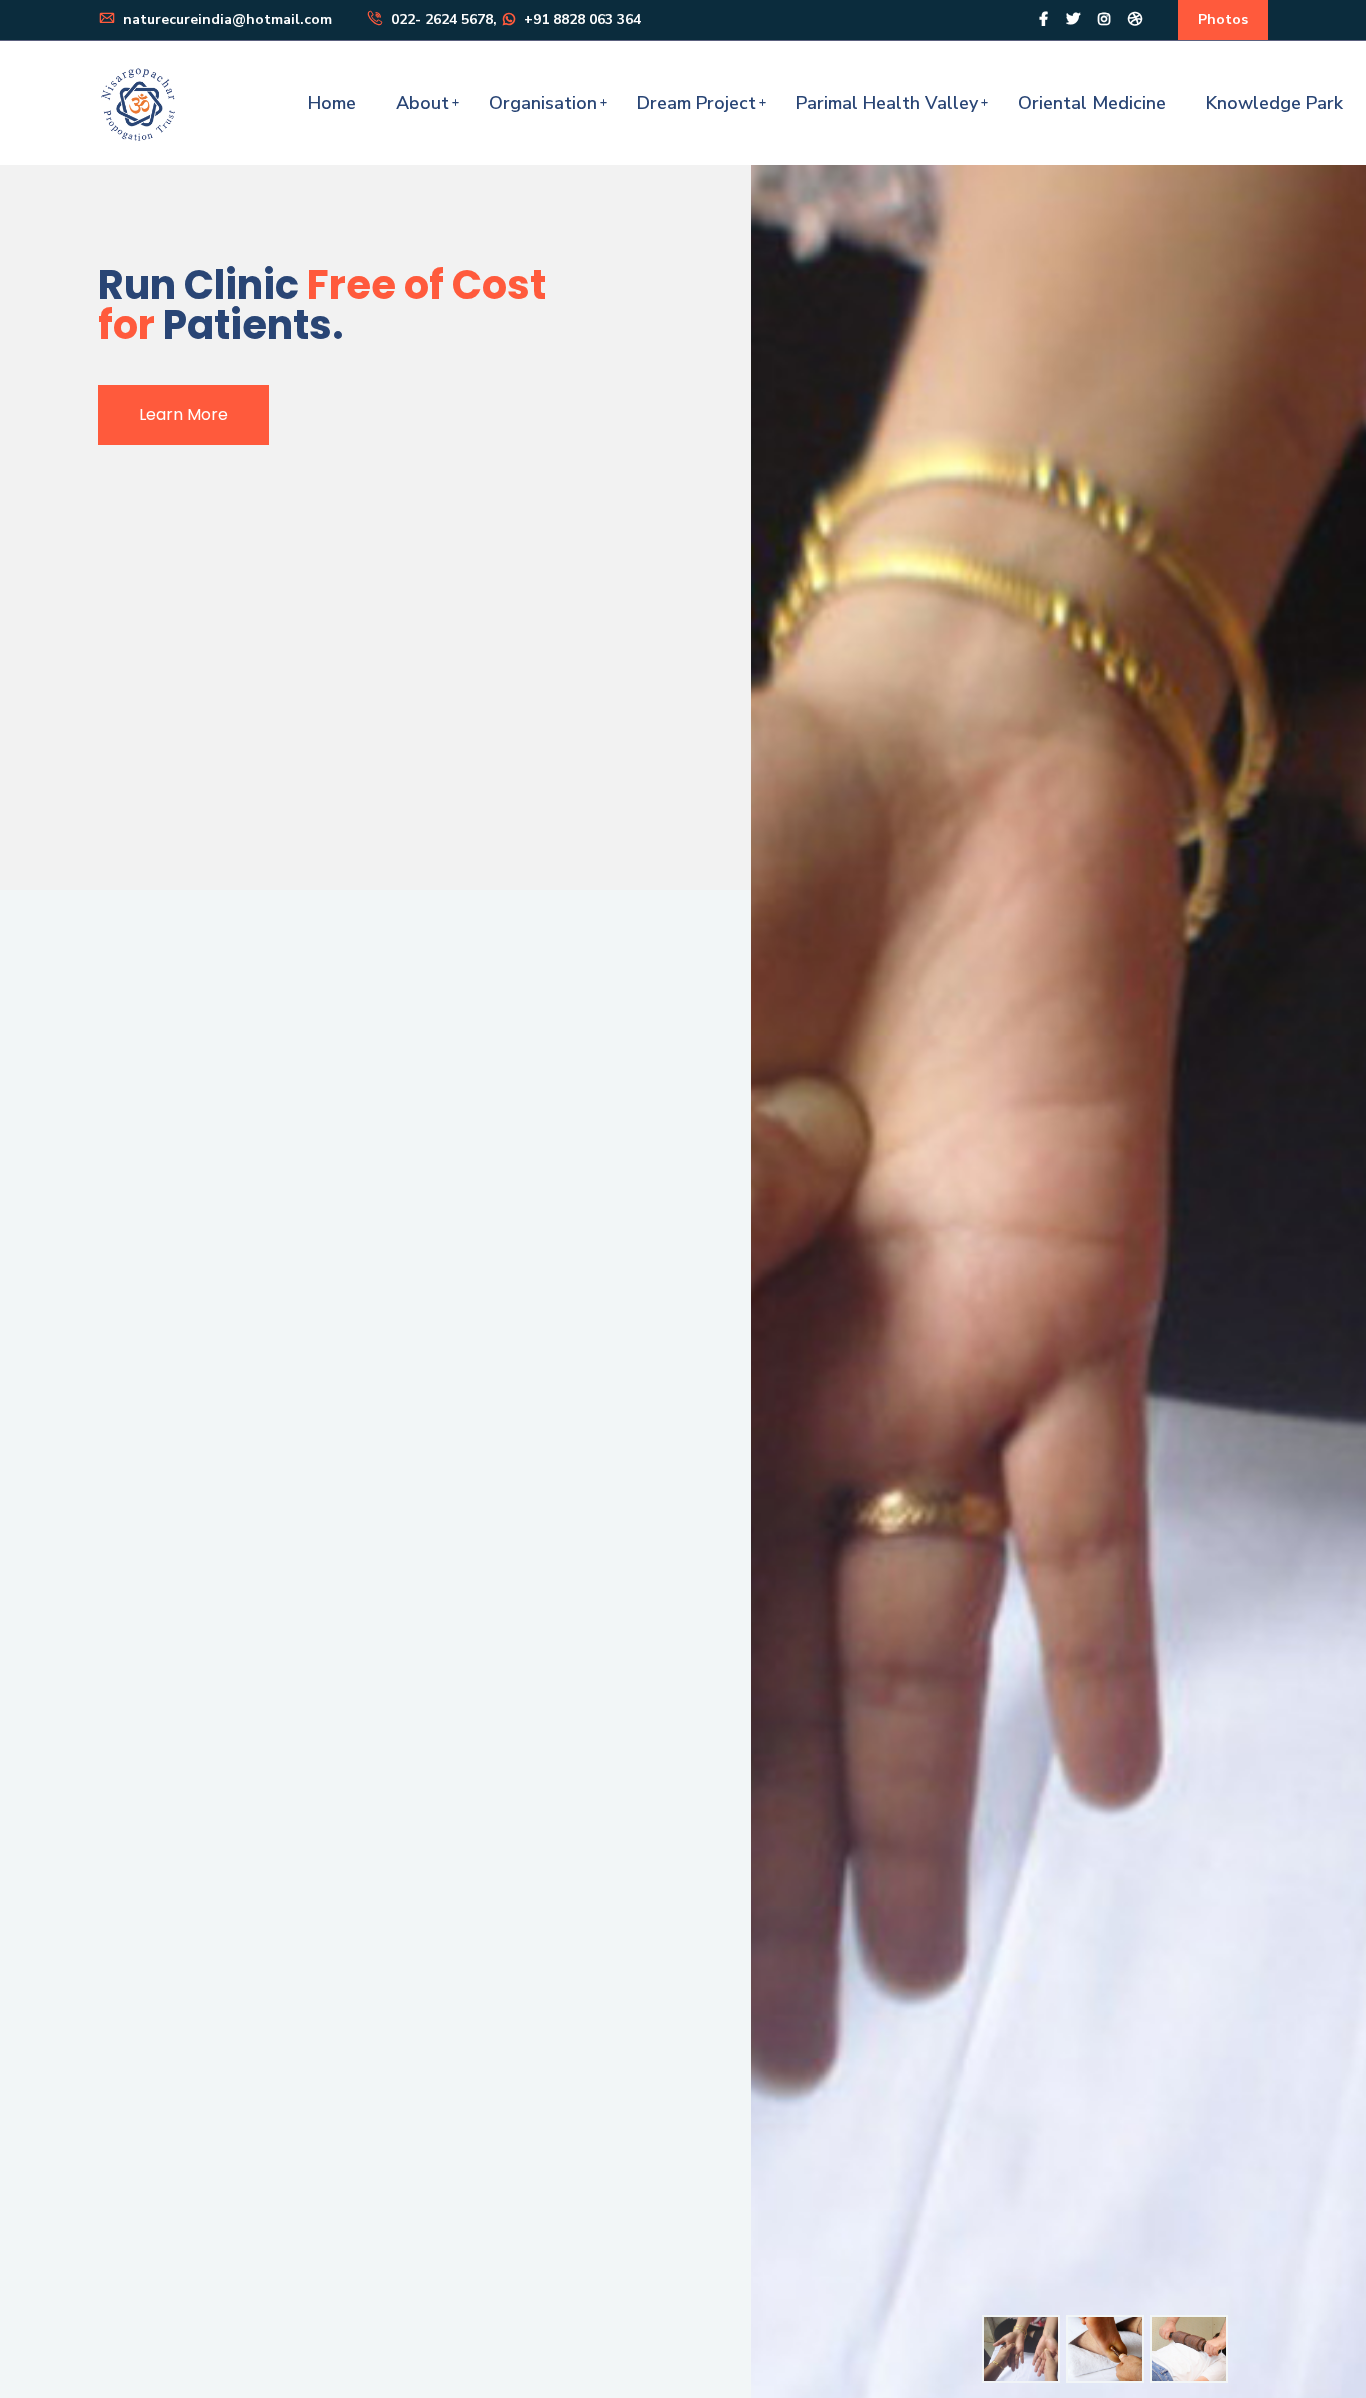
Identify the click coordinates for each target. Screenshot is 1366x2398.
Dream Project (696, 103)
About (422, 103)
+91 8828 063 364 (580, 19)
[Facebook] (1043, 19)
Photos (1223, 19)
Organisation (543, 103)
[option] (1021, 2349)
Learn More (183, 414)
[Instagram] (1104, 19)
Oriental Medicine (1092, 103)
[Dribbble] (1135, 19)
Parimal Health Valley (887, 103)
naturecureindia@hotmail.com (225, 19)
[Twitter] (1073, 19)
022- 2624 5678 (440, 19)
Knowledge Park (1274, 103)
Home (332, 103)
